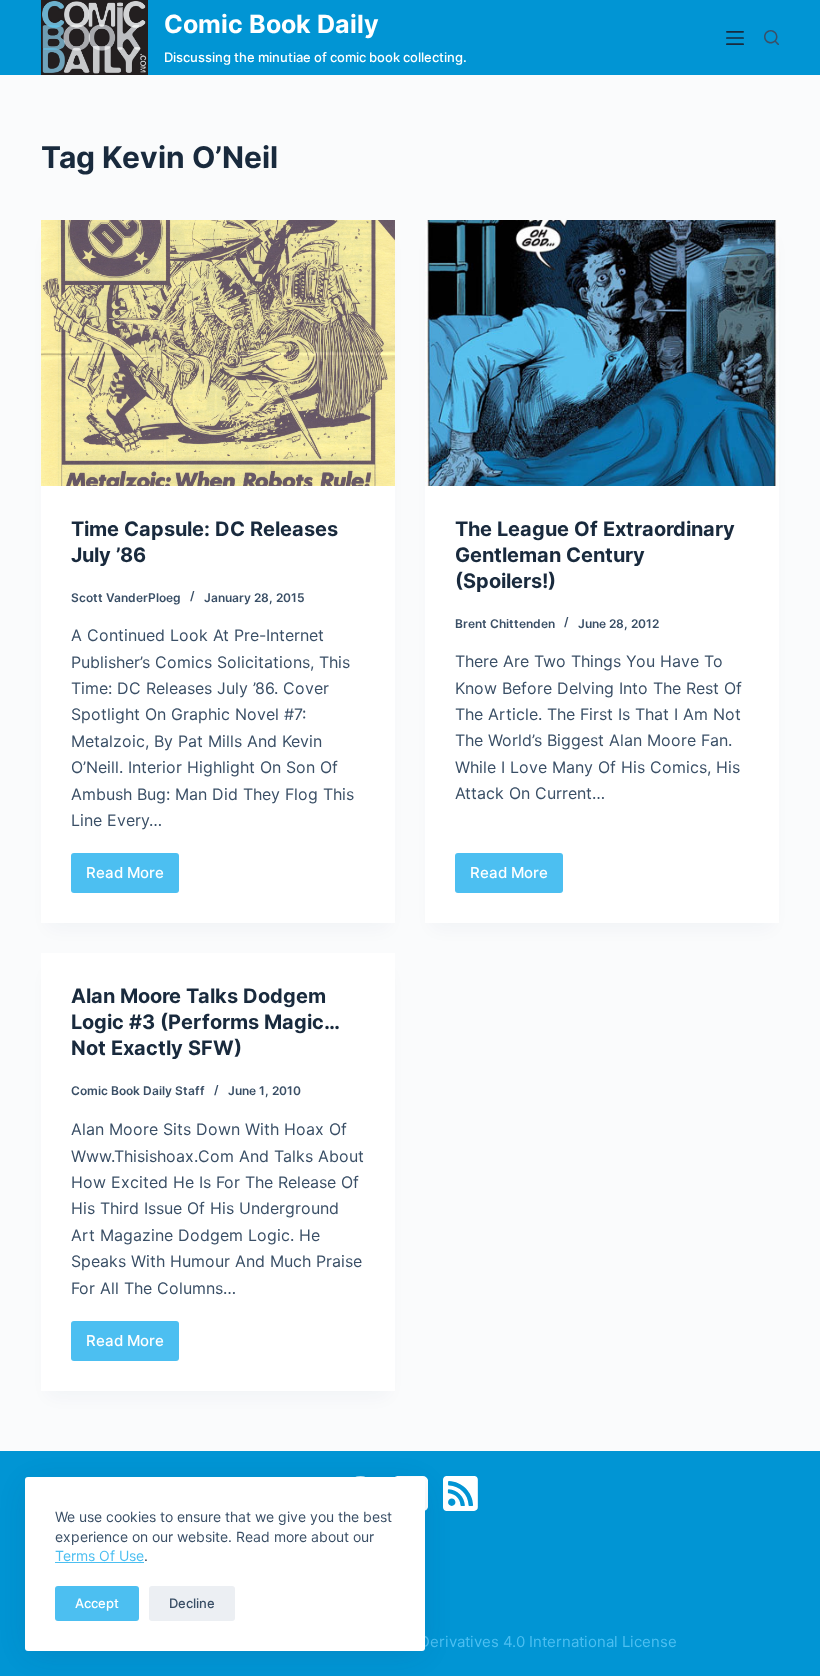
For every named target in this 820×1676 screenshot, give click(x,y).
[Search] (771, 37)
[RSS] (460, 1493)
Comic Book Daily (271, 24)
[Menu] (735, 38)
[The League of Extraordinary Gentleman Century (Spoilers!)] (602, 353)
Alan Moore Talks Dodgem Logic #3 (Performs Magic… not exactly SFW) (205, 1022)
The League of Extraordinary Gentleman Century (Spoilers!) (595, 555)
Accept (97, 1603)
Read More (132, 878)
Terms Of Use (99, 1555)
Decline (192, 1603)
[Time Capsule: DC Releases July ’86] (218, 353)
